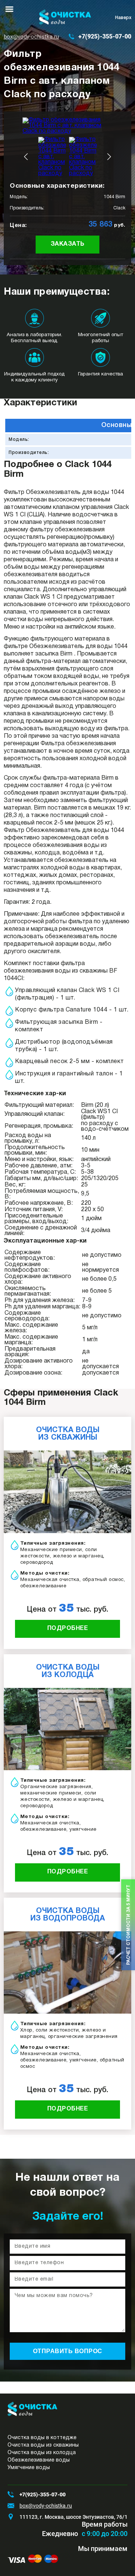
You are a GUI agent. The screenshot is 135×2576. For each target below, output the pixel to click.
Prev (26, 157)
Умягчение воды (29, 2468)
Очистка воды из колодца (42, 2453)
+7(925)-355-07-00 (105, 36)
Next (109, 157)
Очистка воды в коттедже (42, 2438)
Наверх (123, 18)
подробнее (68, 1628)
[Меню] (9, 9)
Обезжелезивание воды (39, 2460)
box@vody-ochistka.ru (31, 37)
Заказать (68, 244)
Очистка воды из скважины (43, 2445)
